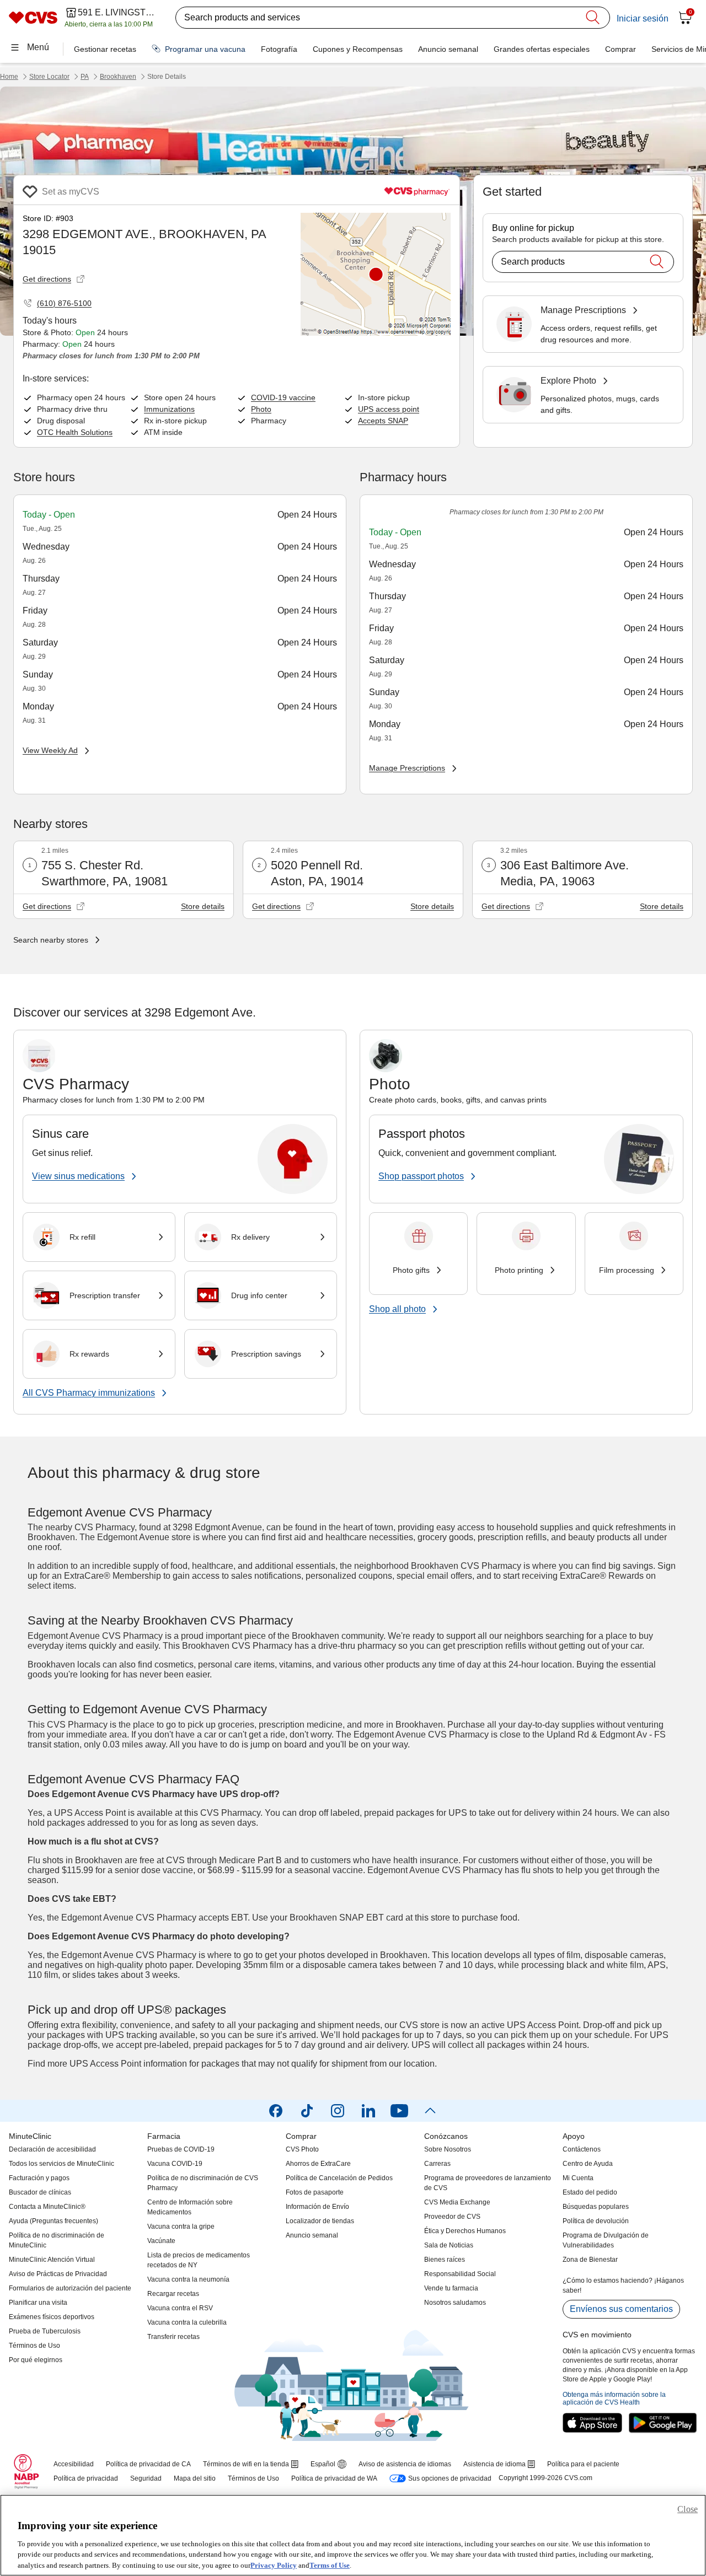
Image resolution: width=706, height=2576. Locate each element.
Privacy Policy (274, 2565)
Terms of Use (330, 2565)
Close (688, 2509)
